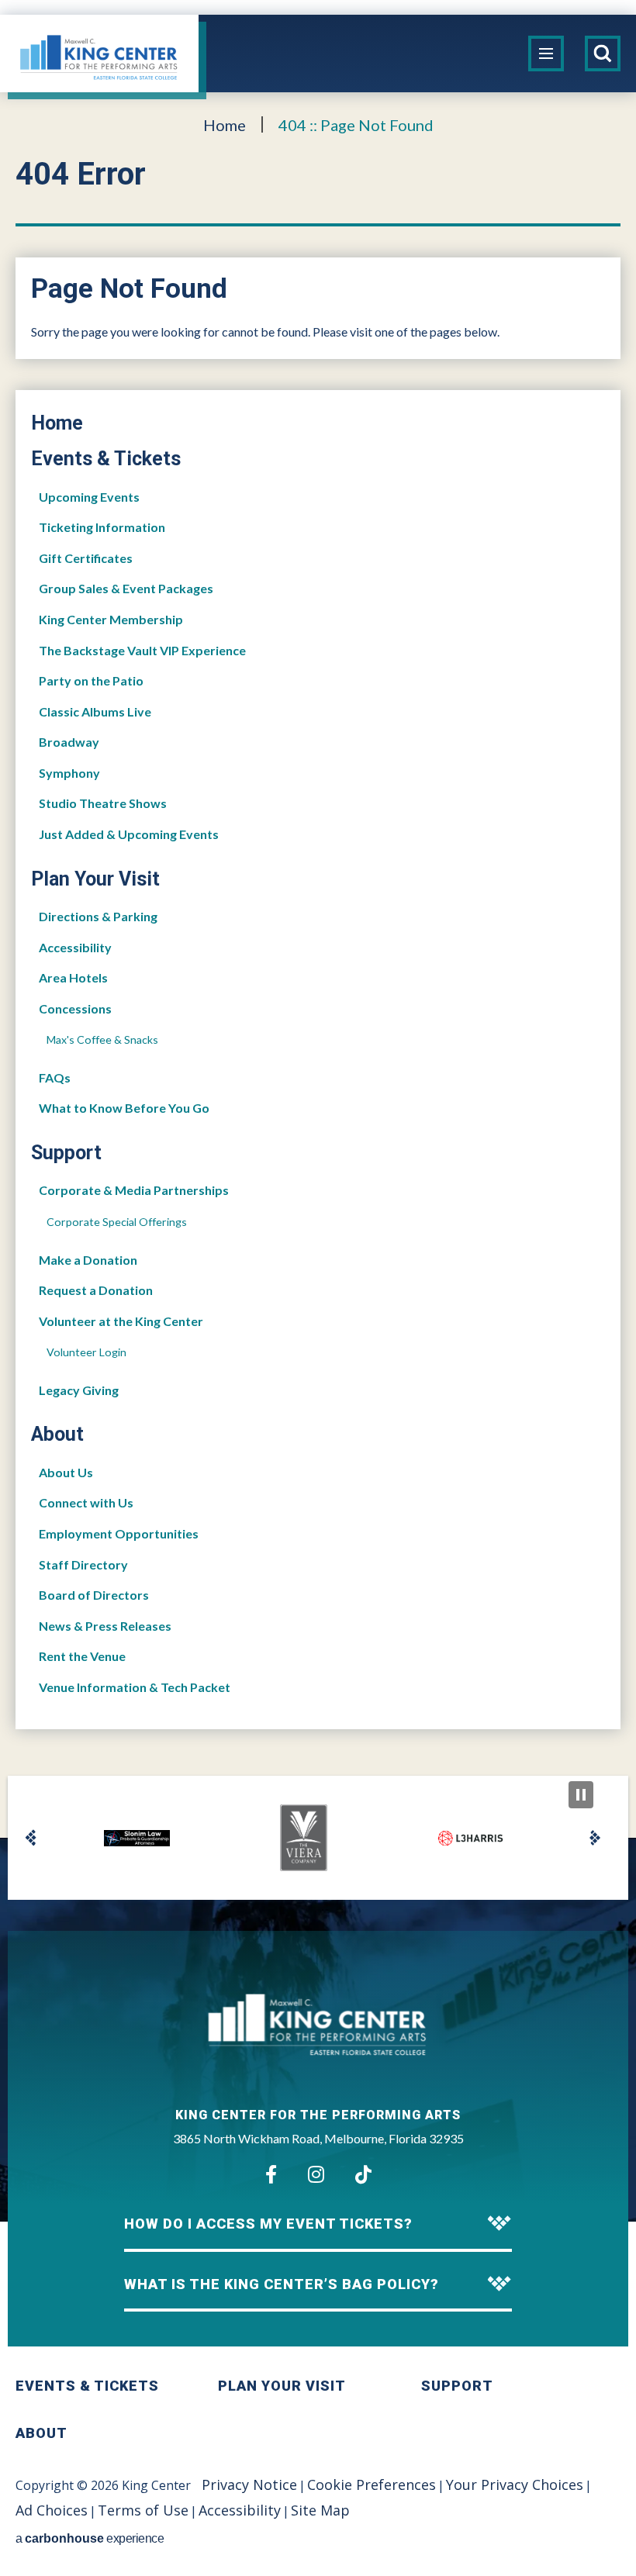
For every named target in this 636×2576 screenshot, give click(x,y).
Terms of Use (143, 2510)
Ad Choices (52, 2510)
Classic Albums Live (95, 711)
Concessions (75, 1008)
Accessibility (75, 947)
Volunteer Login (86, 1352)
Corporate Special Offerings (117, 1222)
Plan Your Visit (95, 879)
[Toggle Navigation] (546, 54)
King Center (99, 58)
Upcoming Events (89, 497)
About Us (66, 1472)
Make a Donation (88, 1260)
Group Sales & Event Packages (126, 588)
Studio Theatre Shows (103, 803)
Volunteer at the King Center (121, 1321)
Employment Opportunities (119, 1533)
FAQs (55, 1077)
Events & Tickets (106, 459)
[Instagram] (316, 2174)
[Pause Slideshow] (581, 1795)
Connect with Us (86, 1502)
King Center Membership (111, 619)
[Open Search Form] (603, 54)
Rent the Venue (82, 1656)
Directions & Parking (98, 916)
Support (66, 1153)
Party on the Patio (91, 680)
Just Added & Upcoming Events (129, 834)
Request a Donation (96, 1290)
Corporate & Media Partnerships (134, 1190)
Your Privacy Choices (515, 2484)
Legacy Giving (79, 1390)
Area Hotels (73, 977)
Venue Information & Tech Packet (135, 1687)
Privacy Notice (249, 2484)
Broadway (69, 742)
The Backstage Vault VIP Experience (142, 650)
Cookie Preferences (372, 2484)
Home (225, 125)
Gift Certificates (86, 558)
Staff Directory (83, 1564)
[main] (318, 965)
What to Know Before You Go (124, 1108)
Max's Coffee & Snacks (102, 1039)
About (57, 1434)
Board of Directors (94, 1595)
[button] (31, 1838)
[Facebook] (271, 2174)
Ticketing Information (102, 527)
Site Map (320, 2510)
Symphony (69, 773)
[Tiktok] (363, 2174)
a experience (90, 2538)
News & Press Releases (105, 1626)
